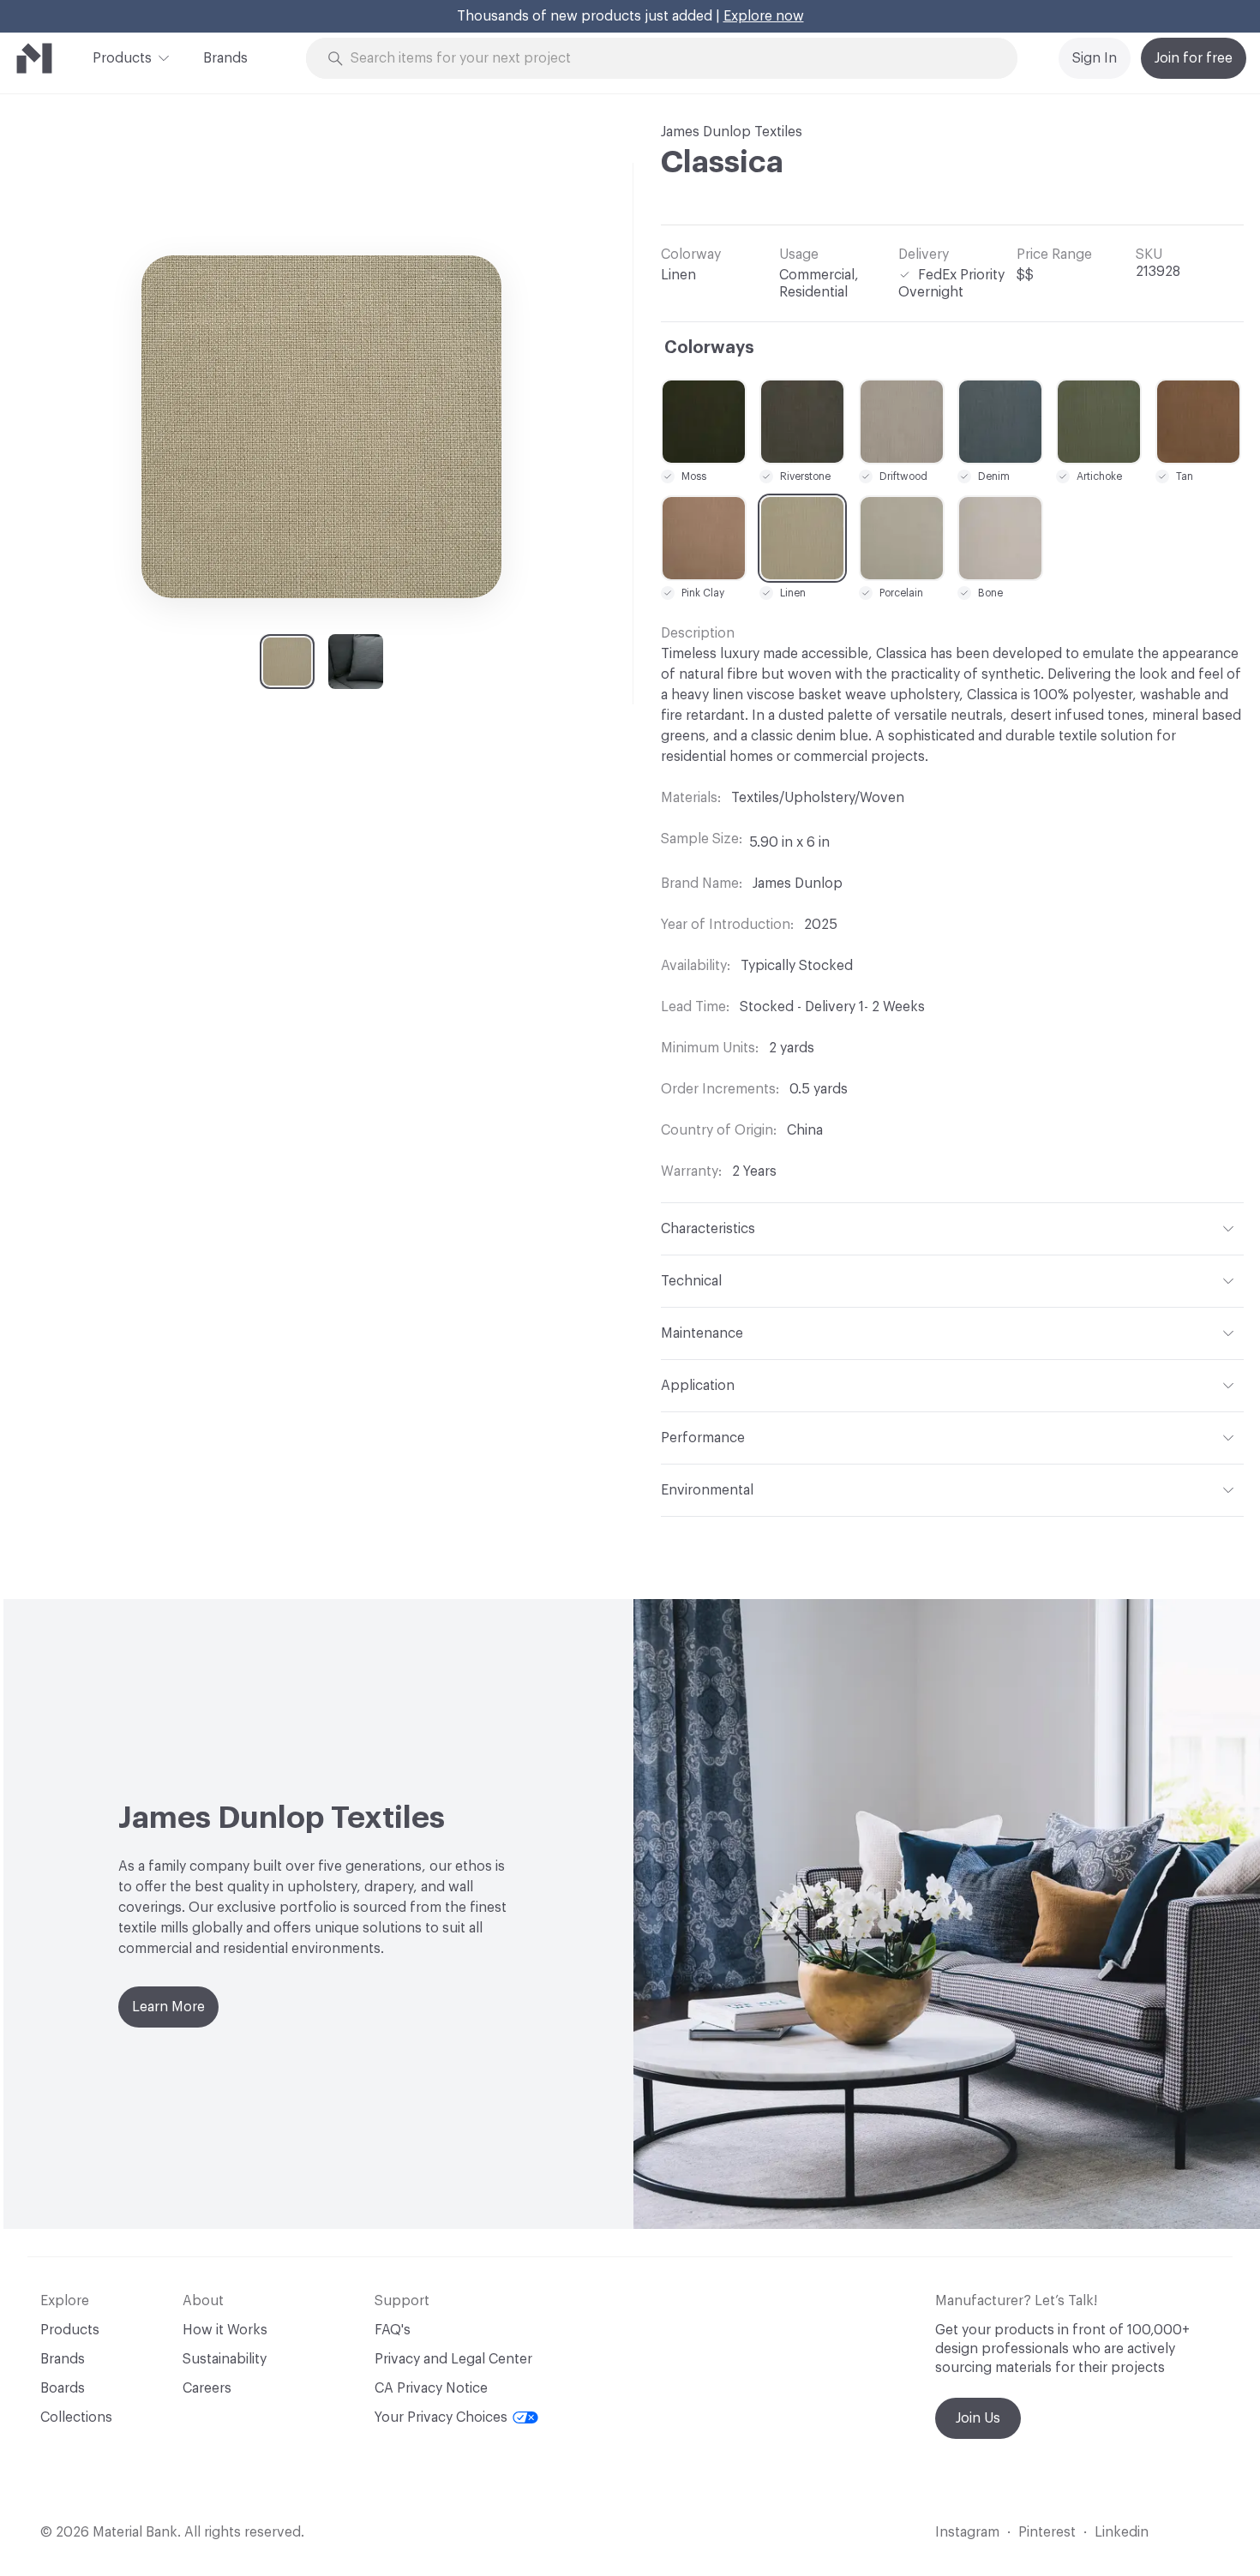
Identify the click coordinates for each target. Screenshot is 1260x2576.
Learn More (168, 2007)
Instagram (967, 2532)
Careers (207, 2388)
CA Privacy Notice (431, 2388)
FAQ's (393, 2330)
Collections (76, 2417)
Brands (225, 58)
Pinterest (1047, 2532)
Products (122, 58)
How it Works (225, 2330)
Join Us (978, 2418)
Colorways (709, 348)
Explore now (764, 16)
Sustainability (225, 2359)
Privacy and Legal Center (453, 2359)
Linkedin (1122, 2532)
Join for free (1194, 58)
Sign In (1095, 58)
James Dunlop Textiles (732, 132)
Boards (63, 2388)
